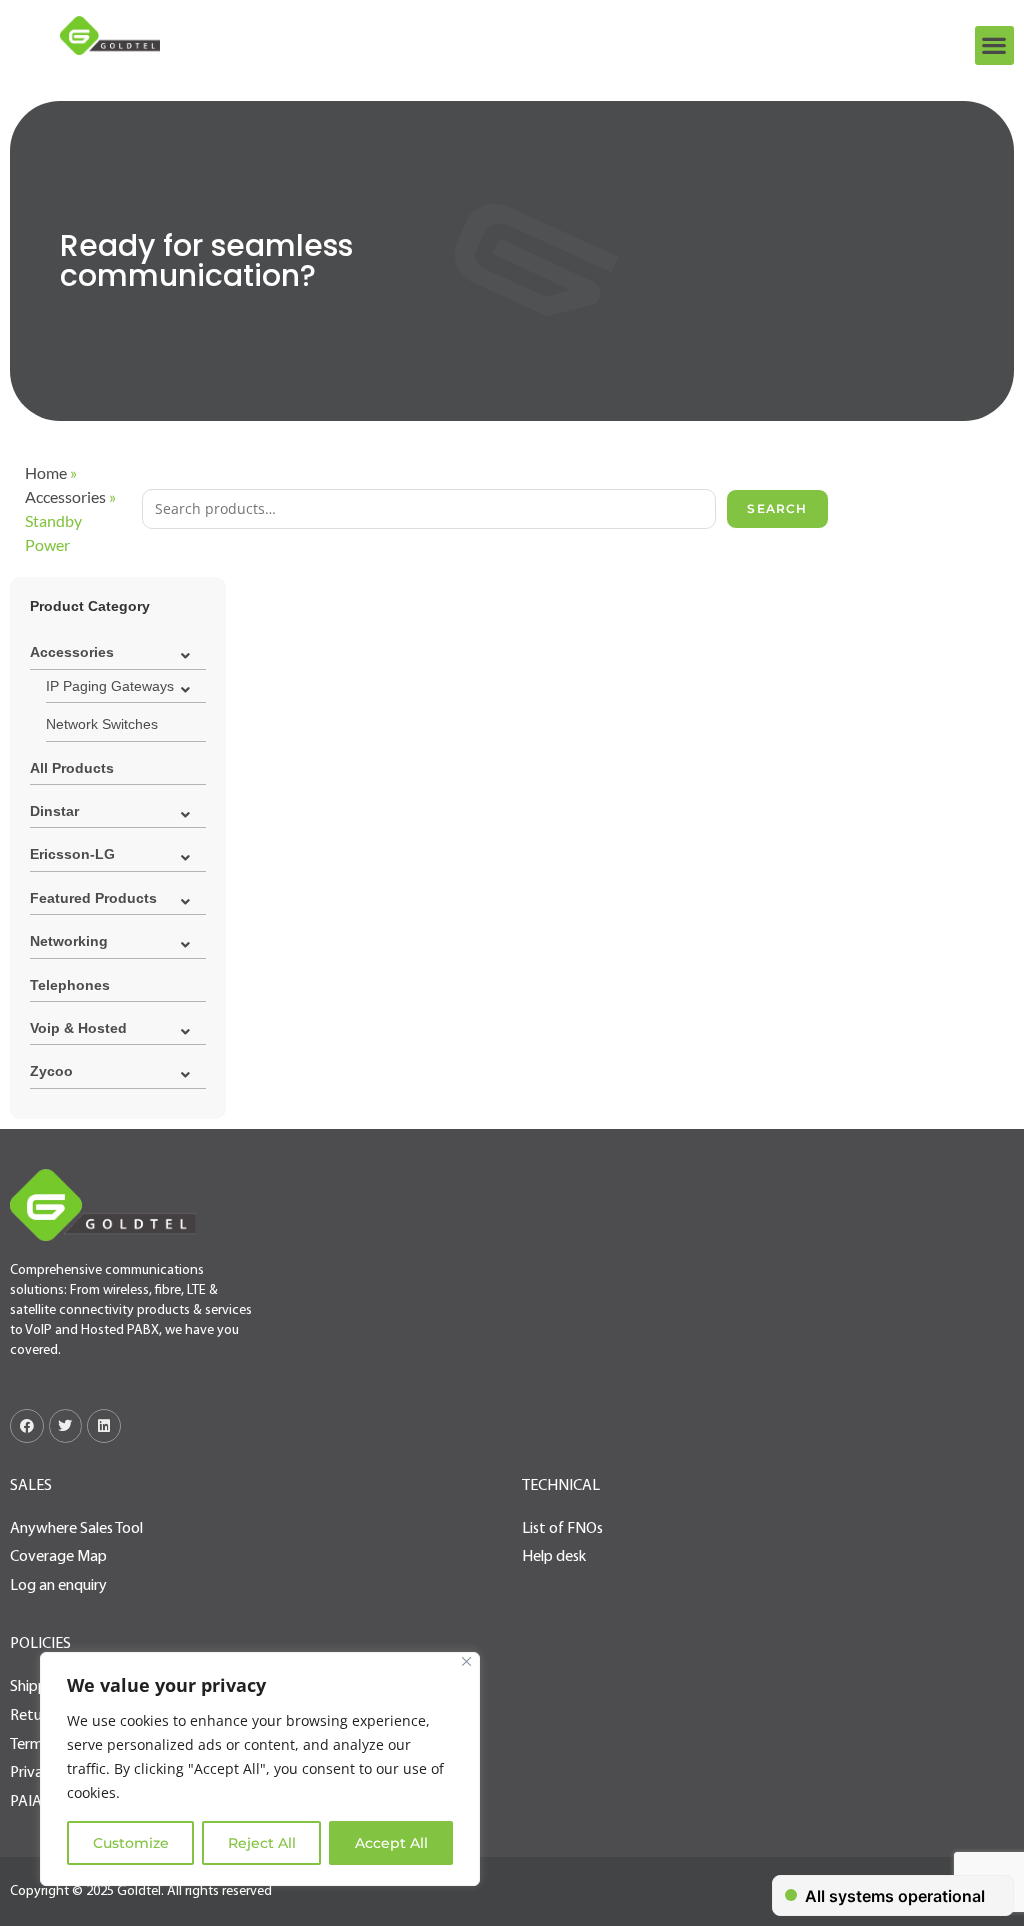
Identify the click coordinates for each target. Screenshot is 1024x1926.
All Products (72, 768)
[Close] (466, 1661)
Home (46, 472)
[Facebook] (27, 1426)
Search (777, 508)
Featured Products (93, 898)
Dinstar (54, 811)
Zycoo (51, 1071)
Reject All (262, 1843)
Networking (69, 941)
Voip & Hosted (78, 1028)
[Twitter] (66, 1426)
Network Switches (102, 724)
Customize (131, 1843)
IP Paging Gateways (110, 686)
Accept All (391, 1843)
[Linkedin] (104, 1426)
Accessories (65, 496)
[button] (994, 45)
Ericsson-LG (72, 854)
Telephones (70, 985)
